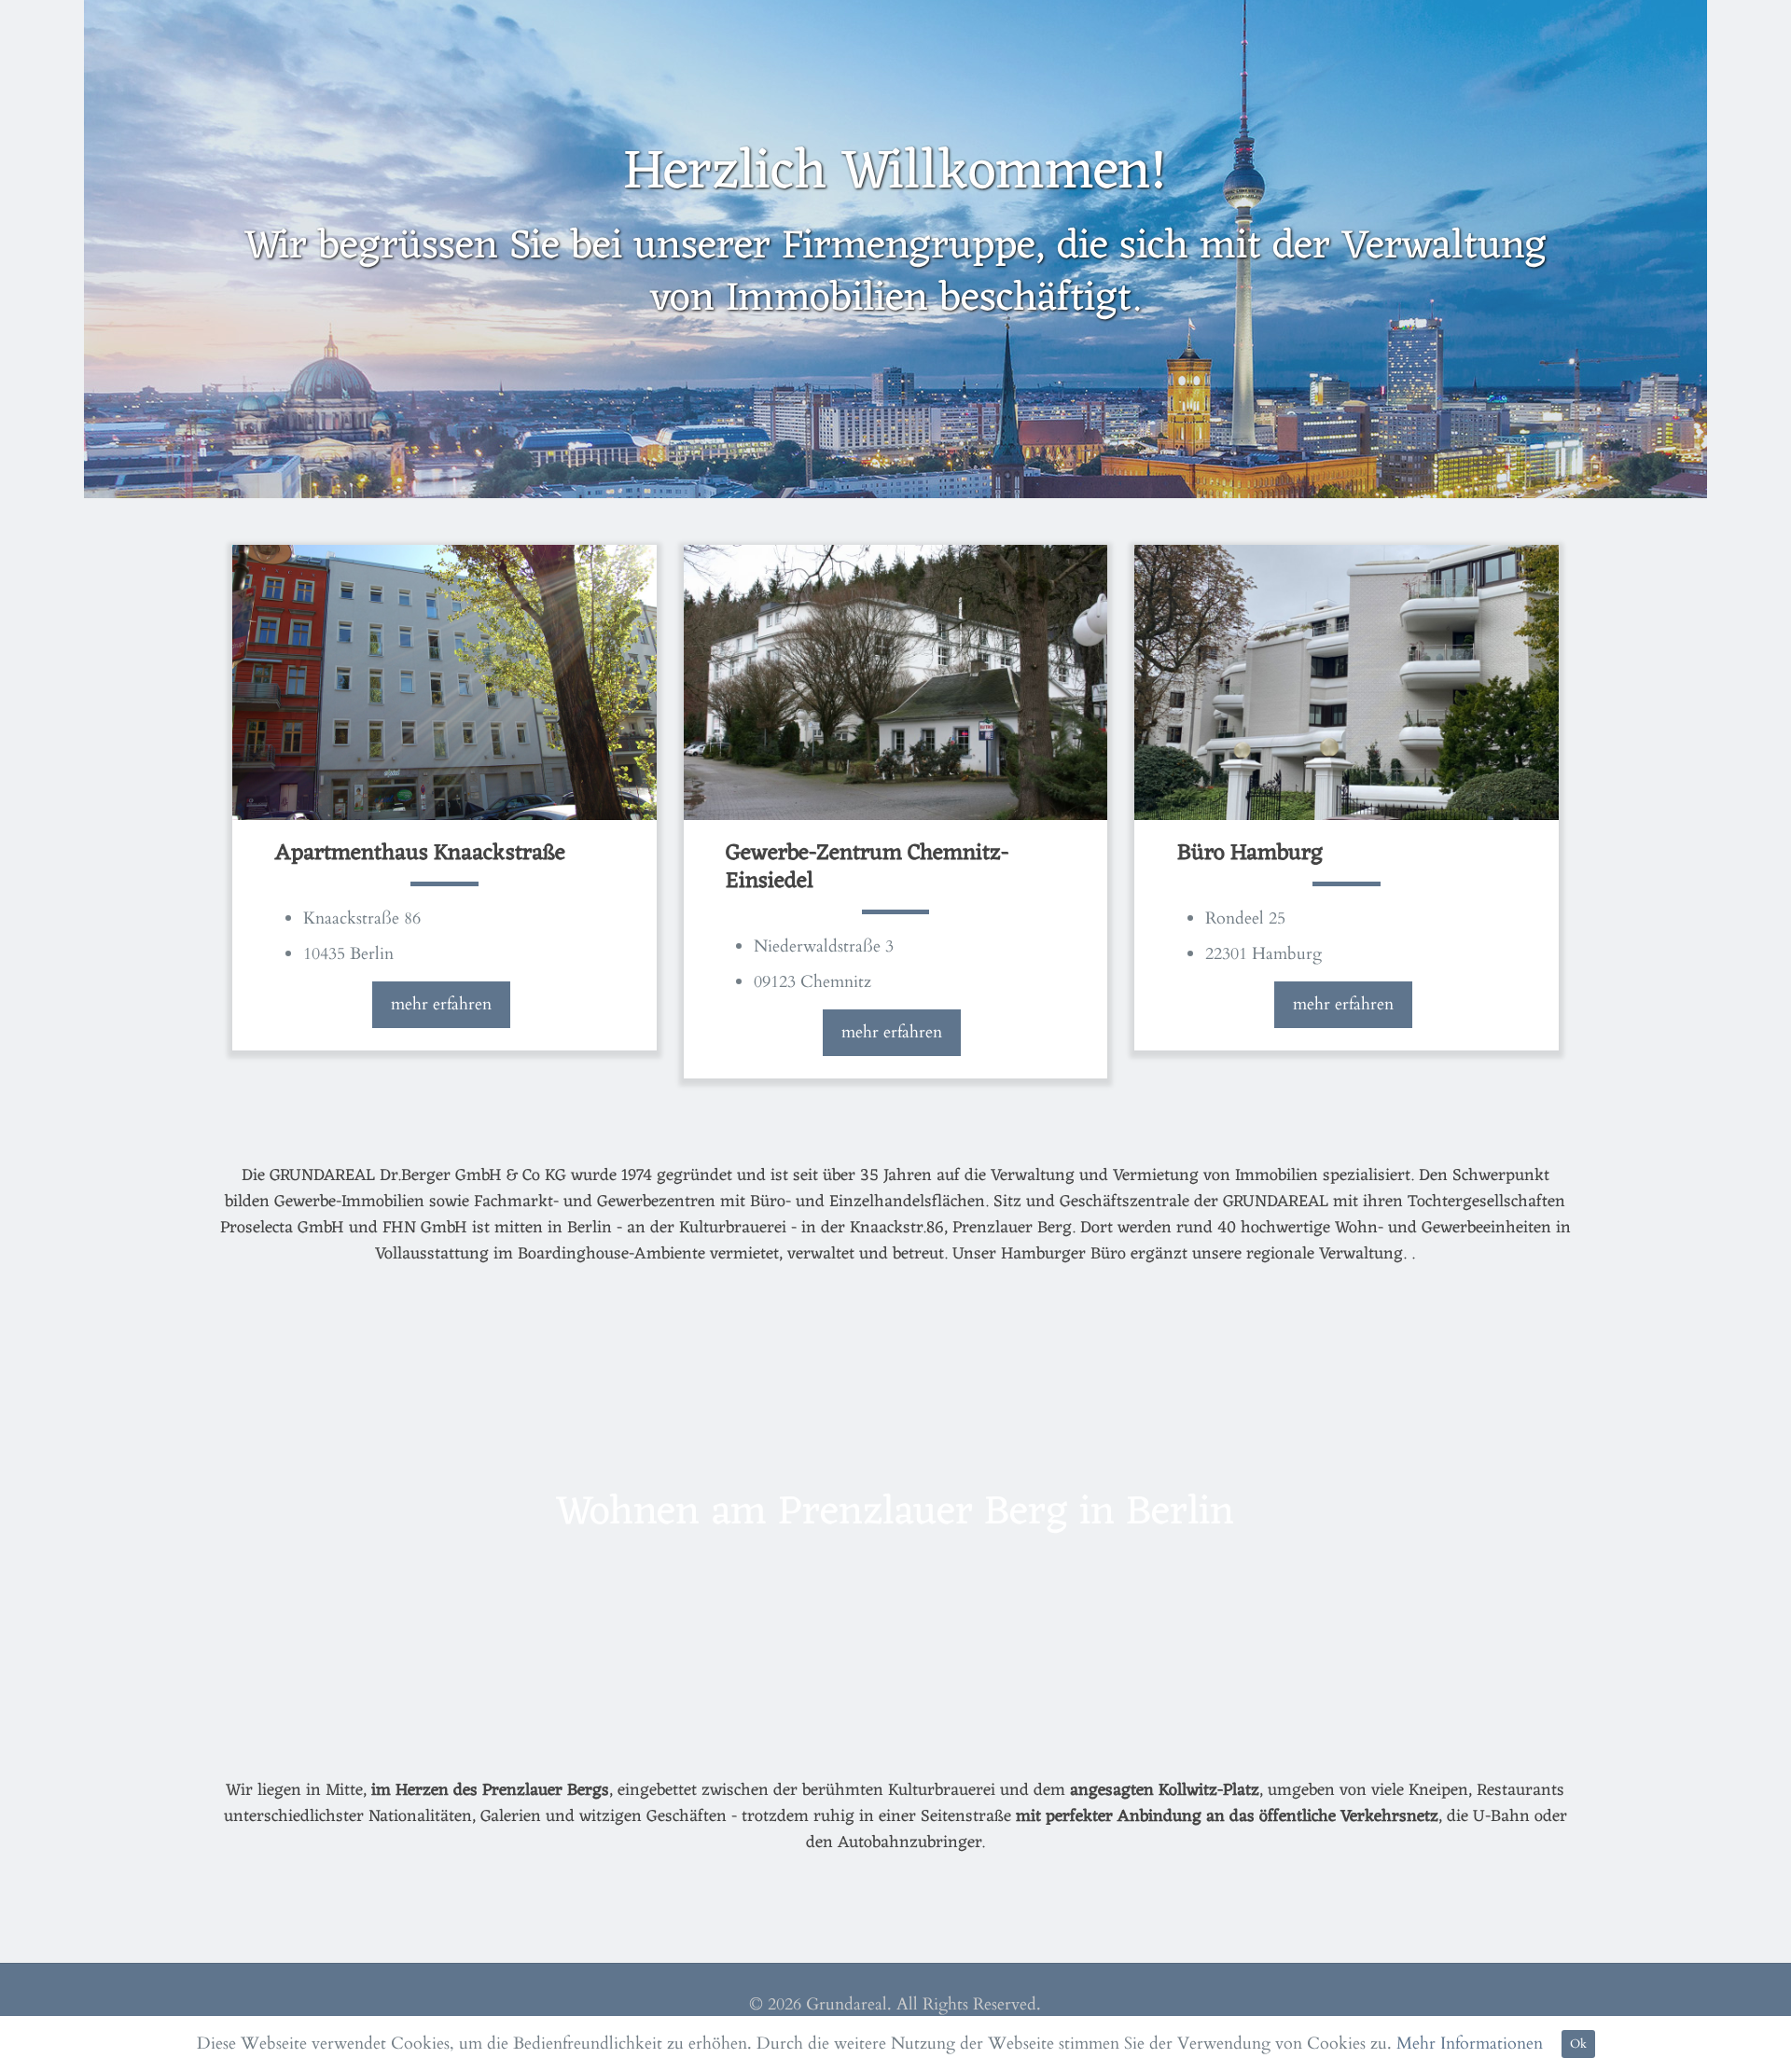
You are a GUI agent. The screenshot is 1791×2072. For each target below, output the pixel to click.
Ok (1578, 2044)
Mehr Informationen (1470, 2044)
